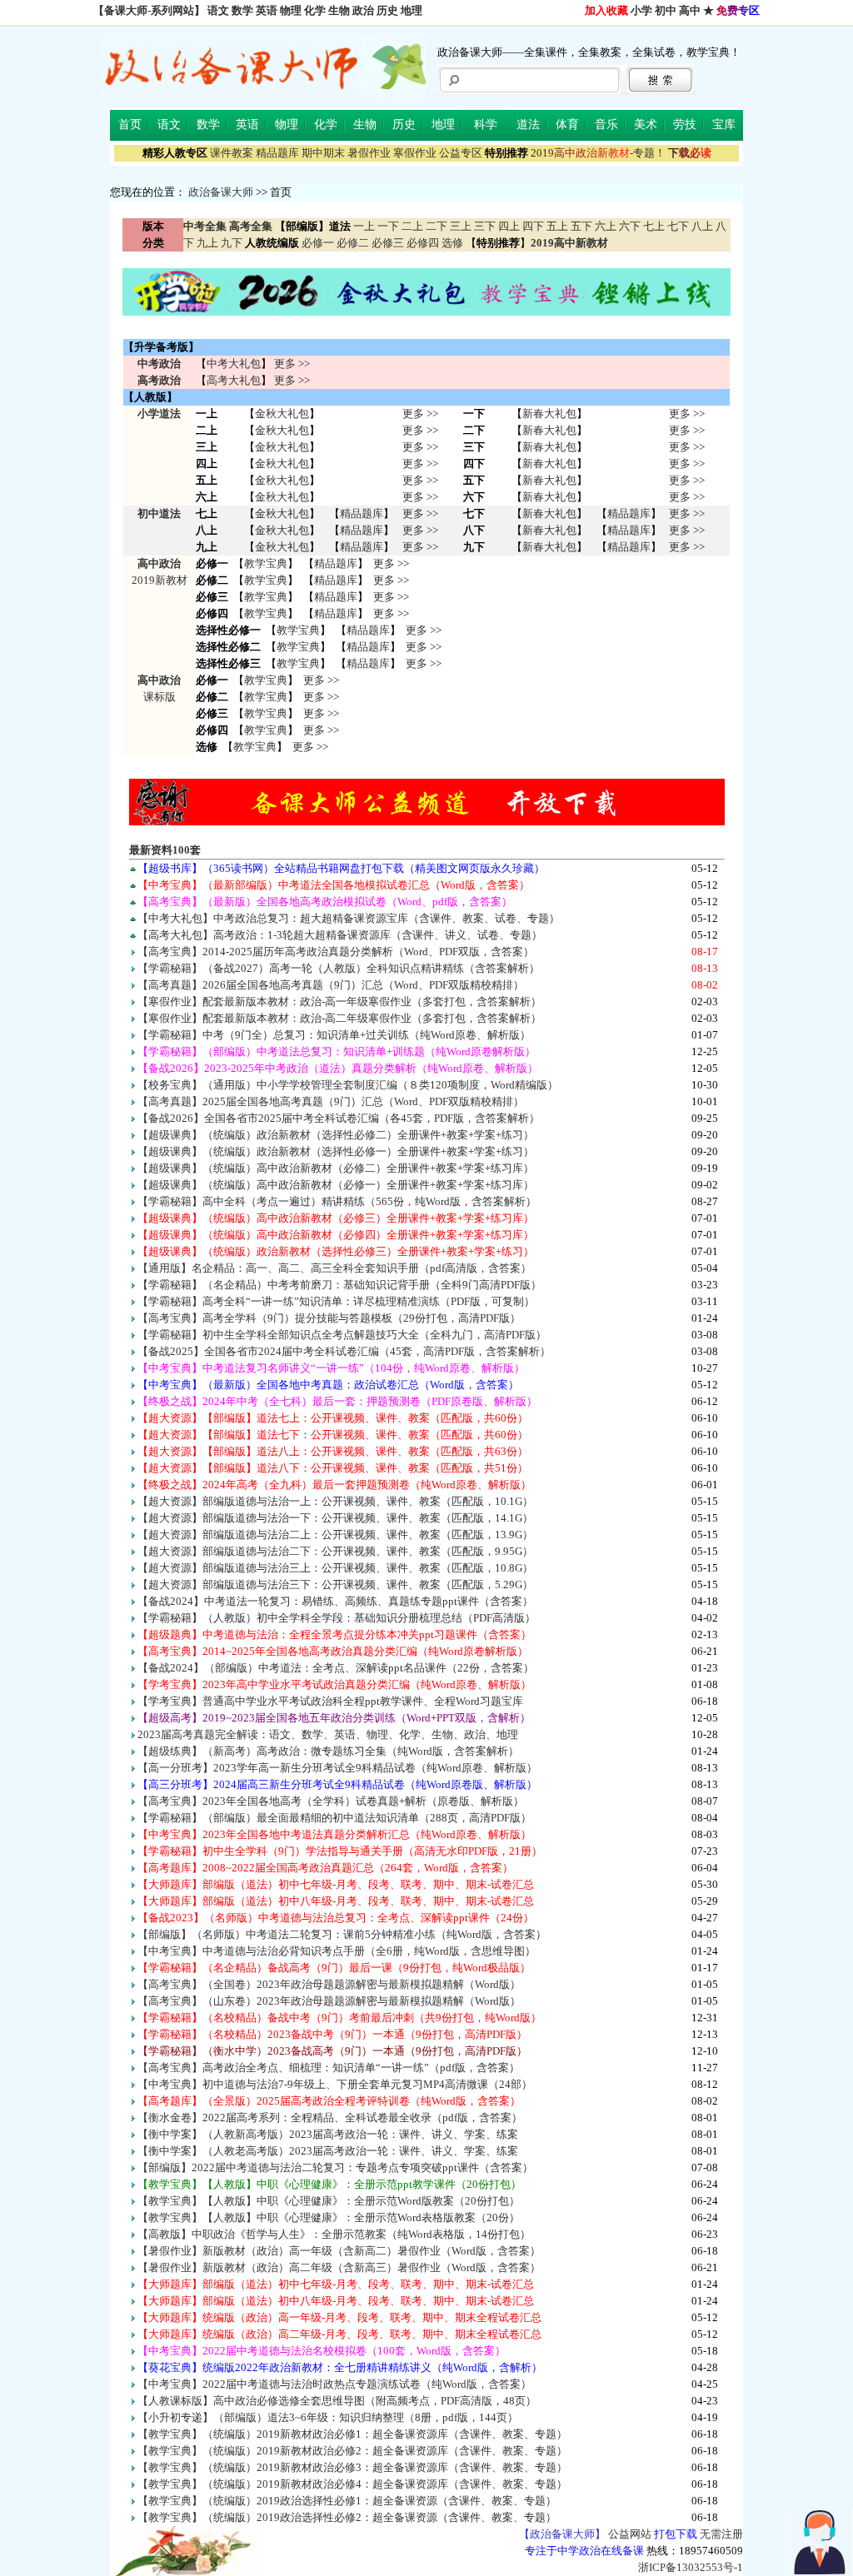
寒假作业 (415, 153)
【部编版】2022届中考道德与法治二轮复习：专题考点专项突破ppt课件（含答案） (335, 2167)
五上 (557, 226)
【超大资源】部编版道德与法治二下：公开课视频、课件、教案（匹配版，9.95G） (335, 1551)
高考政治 (159, 380)
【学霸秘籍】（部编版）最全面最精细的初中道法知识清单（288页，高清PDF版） (334, 1818)
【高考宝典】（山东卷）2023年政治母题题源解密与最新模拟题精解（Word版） (329, 2001)
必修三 (388, 243)
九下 (232, 243)
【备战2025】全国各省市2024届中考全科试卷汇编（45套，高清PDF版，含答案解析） (344, 1351)
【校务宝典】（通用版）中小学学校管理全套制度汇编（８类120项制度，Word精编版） (348, 1085)
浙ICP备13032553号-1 (691, 2567)
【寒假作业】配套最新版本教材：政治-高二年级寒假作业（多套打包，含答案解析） (339, 1018)
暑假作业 (369, 153)
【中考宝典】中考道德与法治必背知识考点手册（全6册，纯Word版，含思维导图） (337, 1951)
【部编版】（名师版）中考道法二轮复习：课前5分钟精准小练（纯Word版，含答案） (342, 1934)
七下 (678, 226)
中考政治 (159, 364)
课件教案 (232, 153)
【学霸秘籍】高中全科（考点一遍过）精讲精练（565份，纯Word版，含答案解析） (337, 1201)
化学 (315, 10)
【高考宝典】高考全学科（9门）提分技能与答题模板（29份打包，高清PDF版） (329, 1318)
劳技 (685, 125)
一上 (364, 226)
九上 (207, 243)
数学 (242, 10)
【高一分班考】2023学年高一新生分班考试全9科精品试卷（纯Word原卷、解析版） (337, 1768)
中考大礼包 (234, 364)
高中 (690, 10)
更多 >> (292, 364)
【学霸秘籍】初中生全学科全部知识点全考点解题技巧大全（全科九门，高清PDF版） (342, 1335)
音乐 (606, 125)
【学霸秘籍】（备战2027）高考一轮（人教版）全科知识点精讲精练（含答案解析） (339, 968)
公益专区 (461, 153)
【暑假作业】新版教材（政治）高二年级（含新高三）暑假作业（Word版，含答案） (339, 2267)
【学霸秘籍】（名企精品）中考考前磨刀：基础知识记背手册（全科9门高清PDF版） (339, 1285)
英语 (267, 10)
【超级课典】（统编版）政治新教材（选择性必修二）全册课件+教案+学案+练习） (336, 1135)
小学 (641, 10)
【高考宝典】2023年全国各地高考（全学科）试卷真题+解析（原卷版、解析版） (331, 1801)
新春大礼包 (549, 414)
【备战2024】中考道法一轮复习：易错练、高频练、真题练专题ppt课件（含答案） (335, 1601)
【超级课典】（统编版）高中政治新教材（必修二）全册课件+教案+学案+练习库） (336, 1168)
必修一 (318, 243)
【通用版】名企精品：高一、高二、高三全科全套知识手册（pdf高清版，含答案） (334, 1268)
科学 (486, 125)
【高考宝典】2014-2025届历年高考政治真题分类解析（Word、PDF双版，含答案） (336, 952)
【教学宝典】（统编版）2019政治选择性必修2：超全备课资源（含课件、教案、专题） (347, 2517)
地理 (412, 10)
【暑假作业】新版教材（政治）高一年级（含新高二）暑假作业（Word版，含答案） (339, 2251)
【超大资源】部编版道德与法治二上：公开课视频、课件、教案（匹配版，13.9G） (335, 1535)
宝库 (724, 125)
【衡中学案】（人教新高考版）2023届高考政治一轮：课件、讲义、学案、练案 (328, 2134)
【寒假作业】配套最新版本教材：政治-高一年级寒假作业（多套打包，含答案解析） (339, 1002)
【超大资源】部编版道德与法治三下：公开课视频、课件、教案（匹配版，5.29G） (335, 1584)
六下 (630, 226)
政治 (363, 10)
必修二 (353, 243)
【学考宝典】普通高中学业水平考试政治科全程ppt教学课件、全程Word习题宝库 (330, 1701)
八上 (702, 226)
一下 (388, 226)
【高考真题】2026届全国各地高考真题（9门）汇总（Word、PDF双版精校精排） (331, 985)
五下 (581, 226)
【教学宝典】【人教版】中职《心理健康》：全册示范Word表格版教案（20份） (329, 2217)
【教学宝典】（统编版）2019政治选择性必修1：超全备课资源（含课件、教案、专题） (347, 2501)
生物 (339, 10)
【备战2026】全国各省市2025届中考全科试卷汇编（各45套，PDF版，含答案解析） (339, 1118)
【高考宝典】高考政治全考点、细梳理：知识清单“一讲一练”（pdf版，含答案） (329, 2068)
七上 (654, 226)
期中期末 (323, 153)
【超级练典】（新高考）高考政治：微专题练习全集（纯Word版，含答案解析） (328, 1751)
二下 (436, 226)
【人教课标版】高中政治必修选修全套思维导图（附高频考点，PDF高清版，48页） (337, 2401)
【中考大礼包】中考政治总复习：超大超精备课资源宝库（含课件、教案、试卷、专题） (349, 918)
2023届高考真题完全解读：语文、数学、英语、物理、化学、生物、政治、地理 (328, 1734)
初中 (666, 10)
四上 (509, 226)
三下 (485, 226)
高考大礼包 (234, 380)
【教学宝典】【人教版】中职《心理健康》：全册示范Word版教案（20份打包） (329, 2201)
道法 (528, 125)
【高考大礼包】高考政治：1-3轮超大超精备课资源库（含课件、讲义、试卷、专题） (340, 935)
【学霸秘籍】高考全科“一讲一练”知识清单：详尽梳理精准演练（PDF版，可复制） (336, 1301)
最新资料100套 (165, 850)
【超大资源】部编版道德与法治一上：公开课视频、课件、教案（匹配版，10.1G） (335, 1501)
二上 (412, 226)
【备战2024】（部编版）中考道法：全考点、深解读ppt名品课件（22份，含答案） (336, 1668)
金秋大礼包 (282, 414)
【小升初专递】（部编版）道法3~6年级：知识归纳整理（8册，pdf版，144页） (328, 2417)
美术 (646, 125)
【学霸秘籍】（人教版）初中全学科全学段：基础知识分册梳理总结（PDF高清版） (337, 1618)
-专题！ (598, 153)
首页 (130, 125)
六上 (606, 226)
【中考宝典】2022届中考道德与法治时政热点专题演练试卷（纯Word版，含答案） (334, 2384)
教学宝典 (266, 563)
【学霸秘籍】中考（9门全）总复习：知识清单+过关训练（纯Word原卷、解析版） (334, 1035)
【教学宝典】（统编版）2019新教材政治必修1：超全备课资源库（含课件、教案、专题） (352, 2434)
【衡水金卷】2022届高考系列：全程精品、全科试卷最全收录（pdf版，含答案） (330, 2118)
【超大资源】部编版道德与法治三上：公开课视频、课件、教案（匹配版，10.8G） (335, 1568)
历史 (387, 10)
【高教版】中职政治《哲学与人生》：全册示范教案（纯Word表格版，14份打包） (334, 2234)
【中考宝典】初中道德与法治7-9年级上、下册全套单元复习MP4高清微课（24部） (335, 2084)
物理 (291, 10)
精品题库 (277, 153)
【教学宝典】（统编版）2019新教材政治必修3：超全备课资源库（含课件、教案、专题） (352, 2467)
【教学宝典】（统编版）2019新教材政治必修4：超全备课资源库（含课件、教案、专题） (352, 2484)
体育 (567, 125)
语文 (218, 10)
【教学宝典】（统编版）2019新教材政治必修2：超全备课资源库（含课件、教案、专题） (352, 2451)
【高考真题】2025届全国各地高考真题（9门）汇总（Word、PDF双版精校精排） (331, 1101)
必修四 (423, 243)
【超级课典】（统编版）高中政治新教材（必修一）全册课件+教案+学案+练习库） (336, 1185)
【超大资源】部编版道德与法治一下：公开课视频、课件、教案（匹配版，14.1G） (335, 1518)
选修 (452, 243)
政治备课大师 (221, 192)
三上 (461, 226)
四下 (533, 226)
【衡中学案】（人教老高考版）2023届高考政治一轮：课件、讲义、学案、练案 (328, 2151)
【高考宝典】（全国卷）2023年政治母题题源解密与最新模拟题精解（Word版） (329, 1984)
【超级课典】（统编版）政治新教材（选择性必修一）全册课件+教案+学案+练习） (336, 1151)
